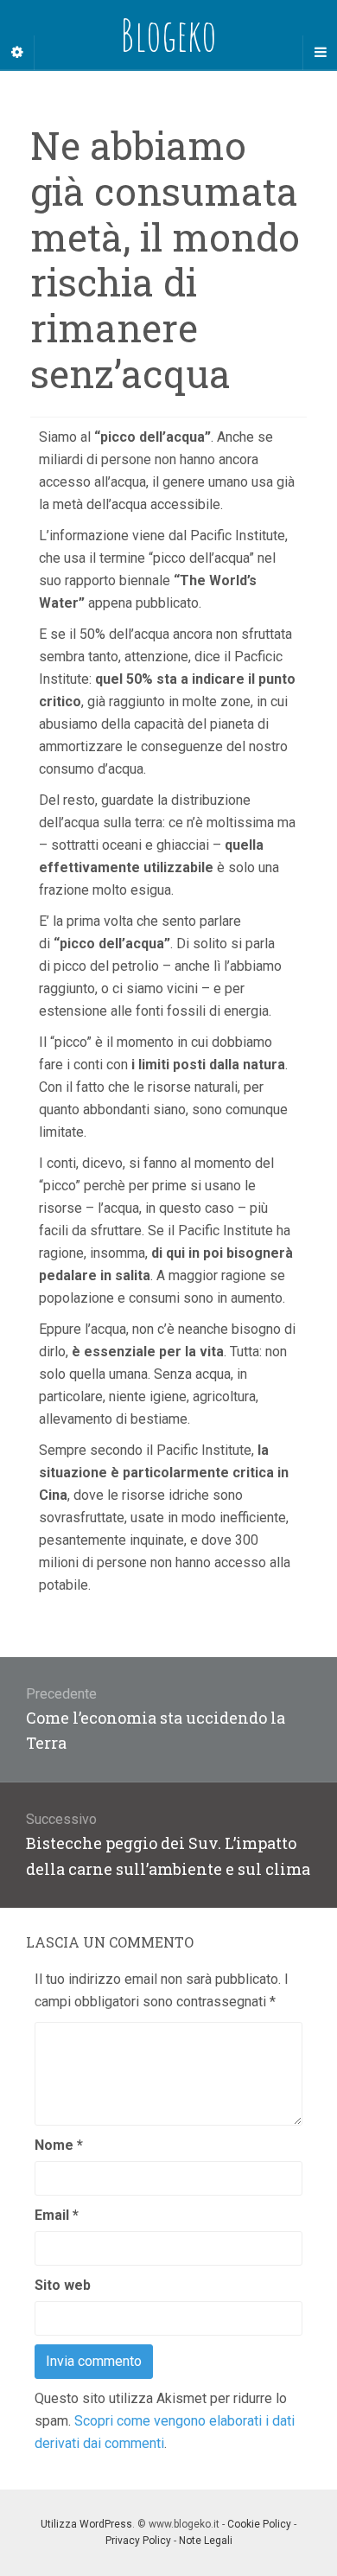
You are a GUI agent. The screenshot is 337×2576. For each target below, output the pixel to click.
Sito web (63, 2285)
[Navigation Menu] (320, 53)
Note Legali (206, 2541)
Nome (59, 2145)
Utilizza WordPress (86, 2524)
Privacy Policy (138, 2541)
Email (57, 2215)
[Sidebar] (17, 53)
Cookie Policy (259, 2524)
